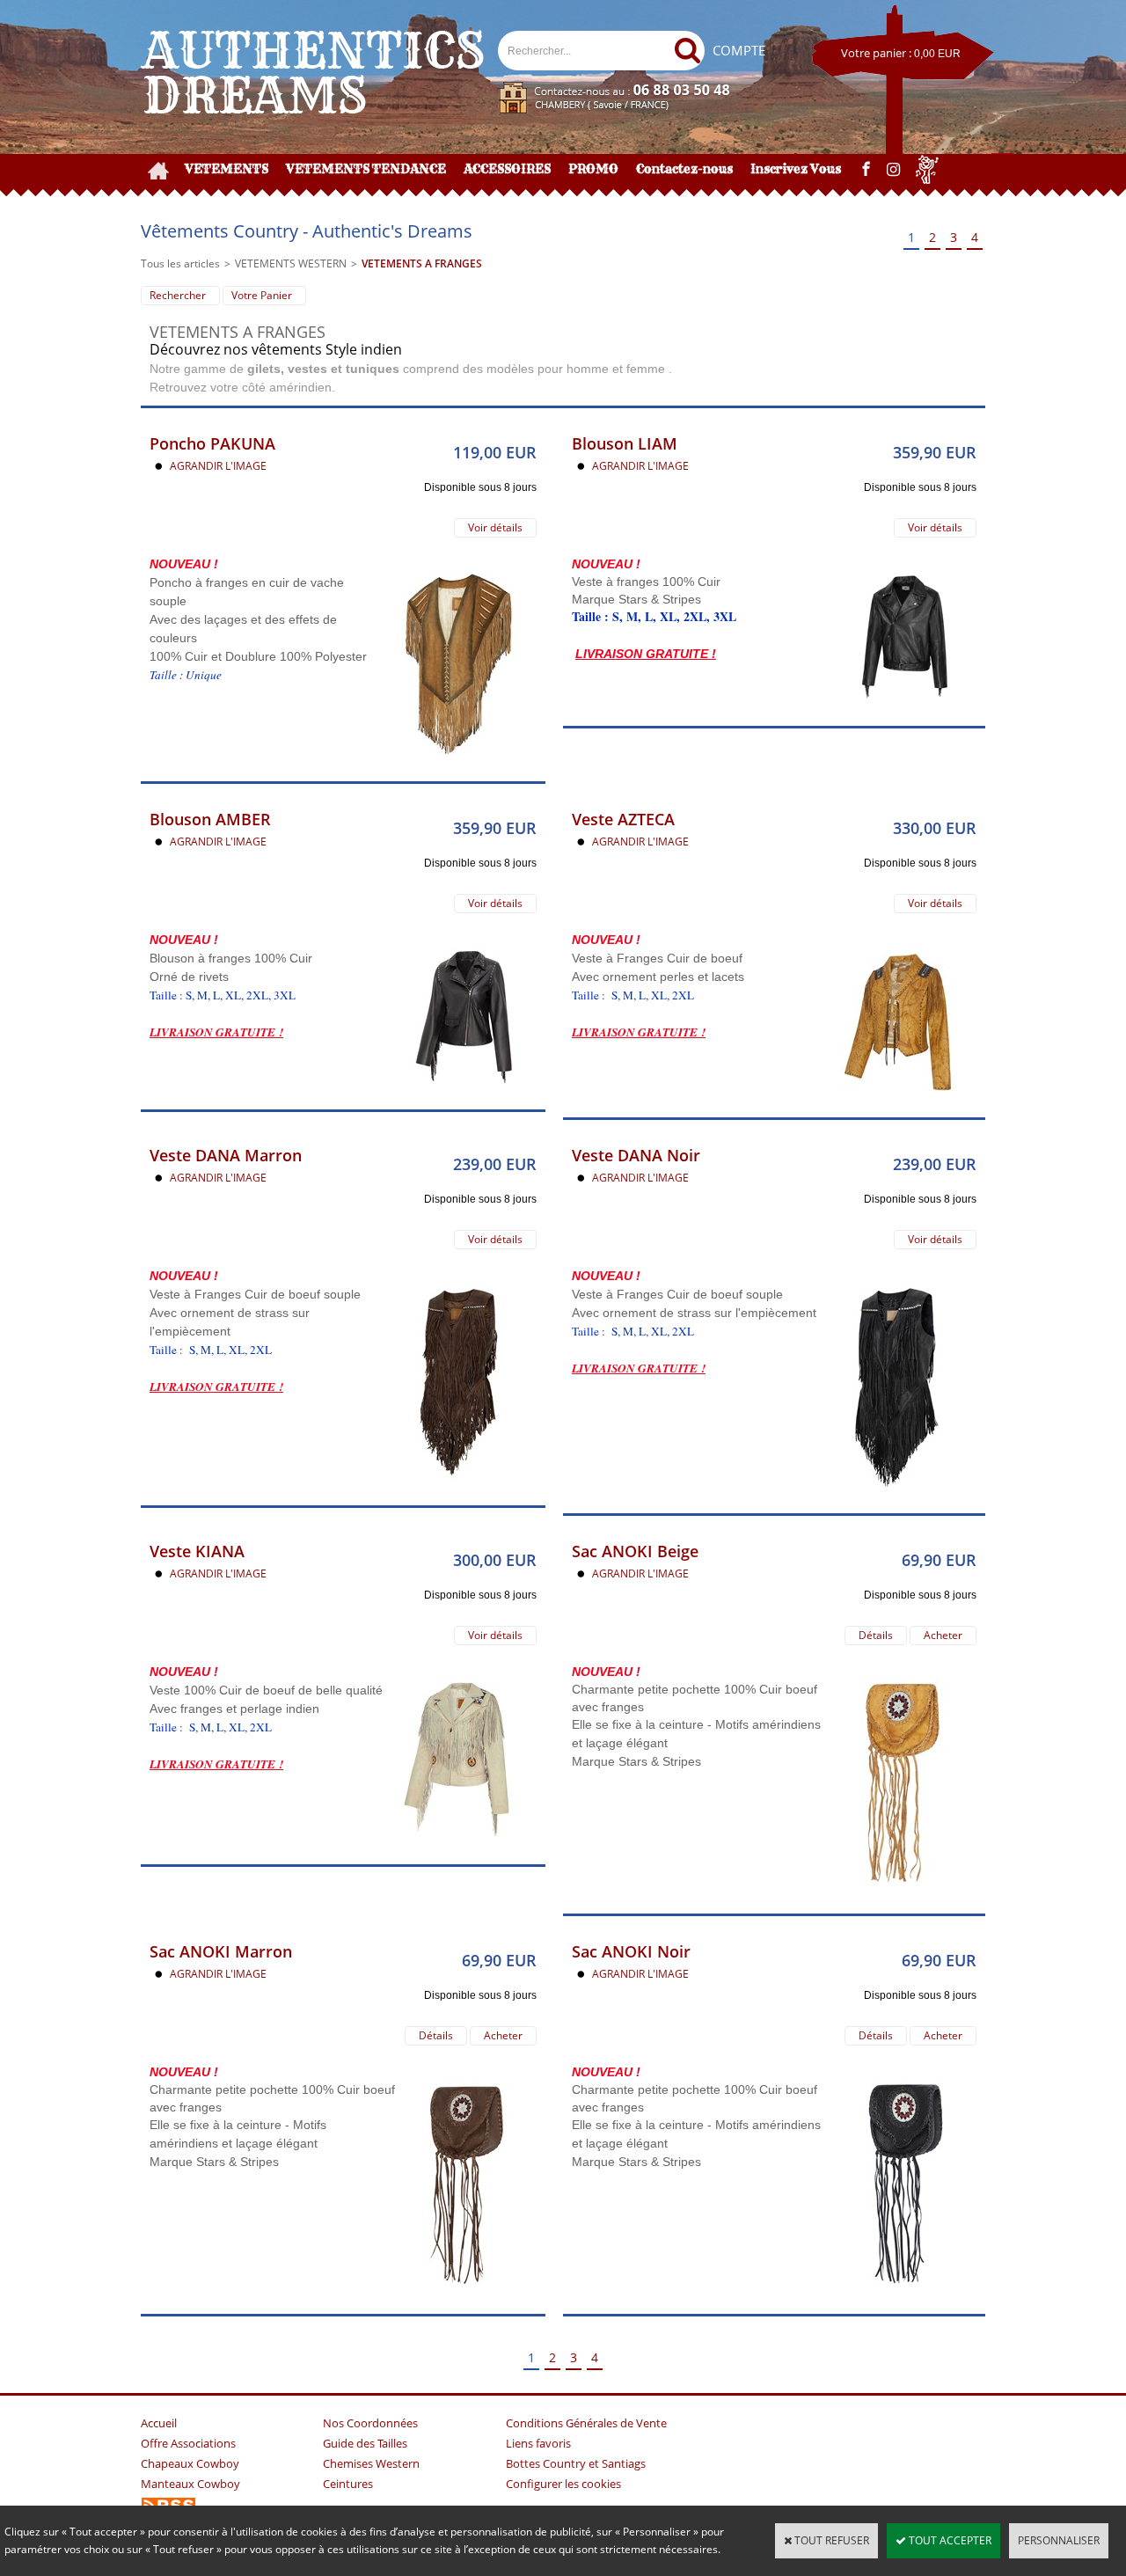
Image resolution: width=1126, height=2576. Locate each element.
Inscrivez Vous (796, 169)
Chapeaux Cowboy (190, 2463)
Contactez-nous (684, 169)
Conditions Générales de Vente (586, 2423)
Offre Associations (188, 2443)
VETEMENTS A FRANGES (422, 263)
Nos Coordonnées (370, 2423)
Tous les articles (180, 263)
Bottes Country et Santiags (576, 2463)
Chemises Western (371, 2463)
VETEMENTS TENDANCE (366, 169)
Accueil (159, 2423)
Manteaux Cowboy (190, 2484)
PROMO (593, 169)
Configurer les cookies (563, 2484)
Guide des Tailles (365, 2443)
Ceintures (348, 2484)
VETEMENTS (227, 169)
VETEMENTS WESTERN (291, 263)
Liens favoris (538, 2443)
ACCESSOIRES (507, 169)
